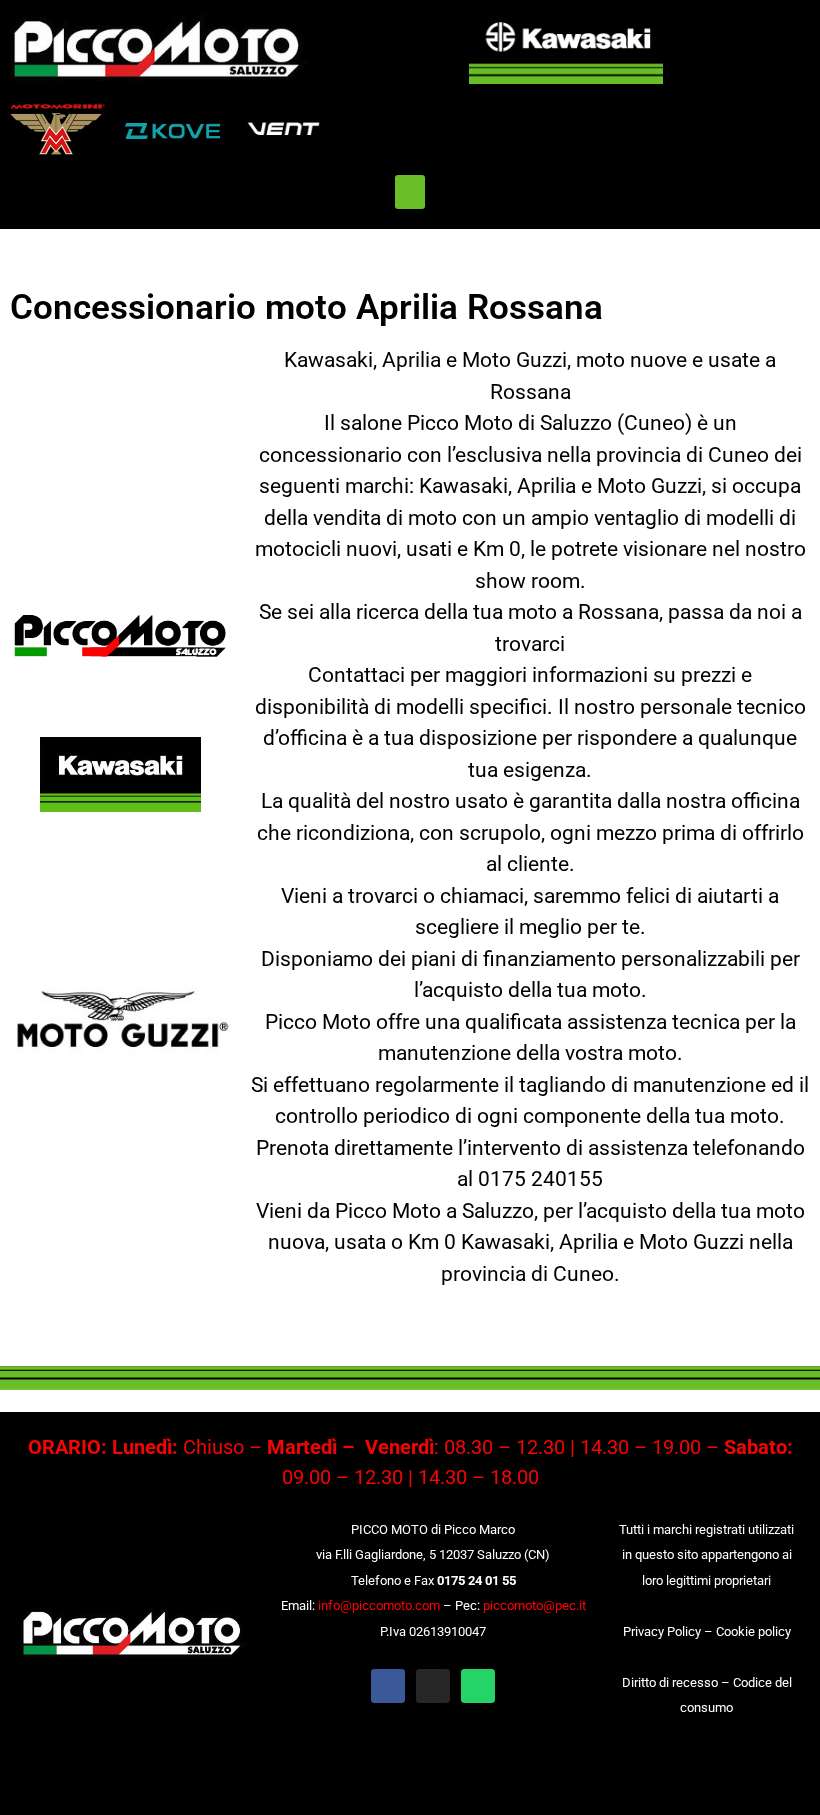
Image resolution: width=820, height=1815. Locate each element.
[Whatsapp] (478, 1686)
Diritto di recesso (670, 1682)
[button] (410, 192)
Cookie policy (753, 1631)
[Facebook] (388, 1686)
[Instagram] (433, 1686)
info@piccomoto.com (379, 1605)
